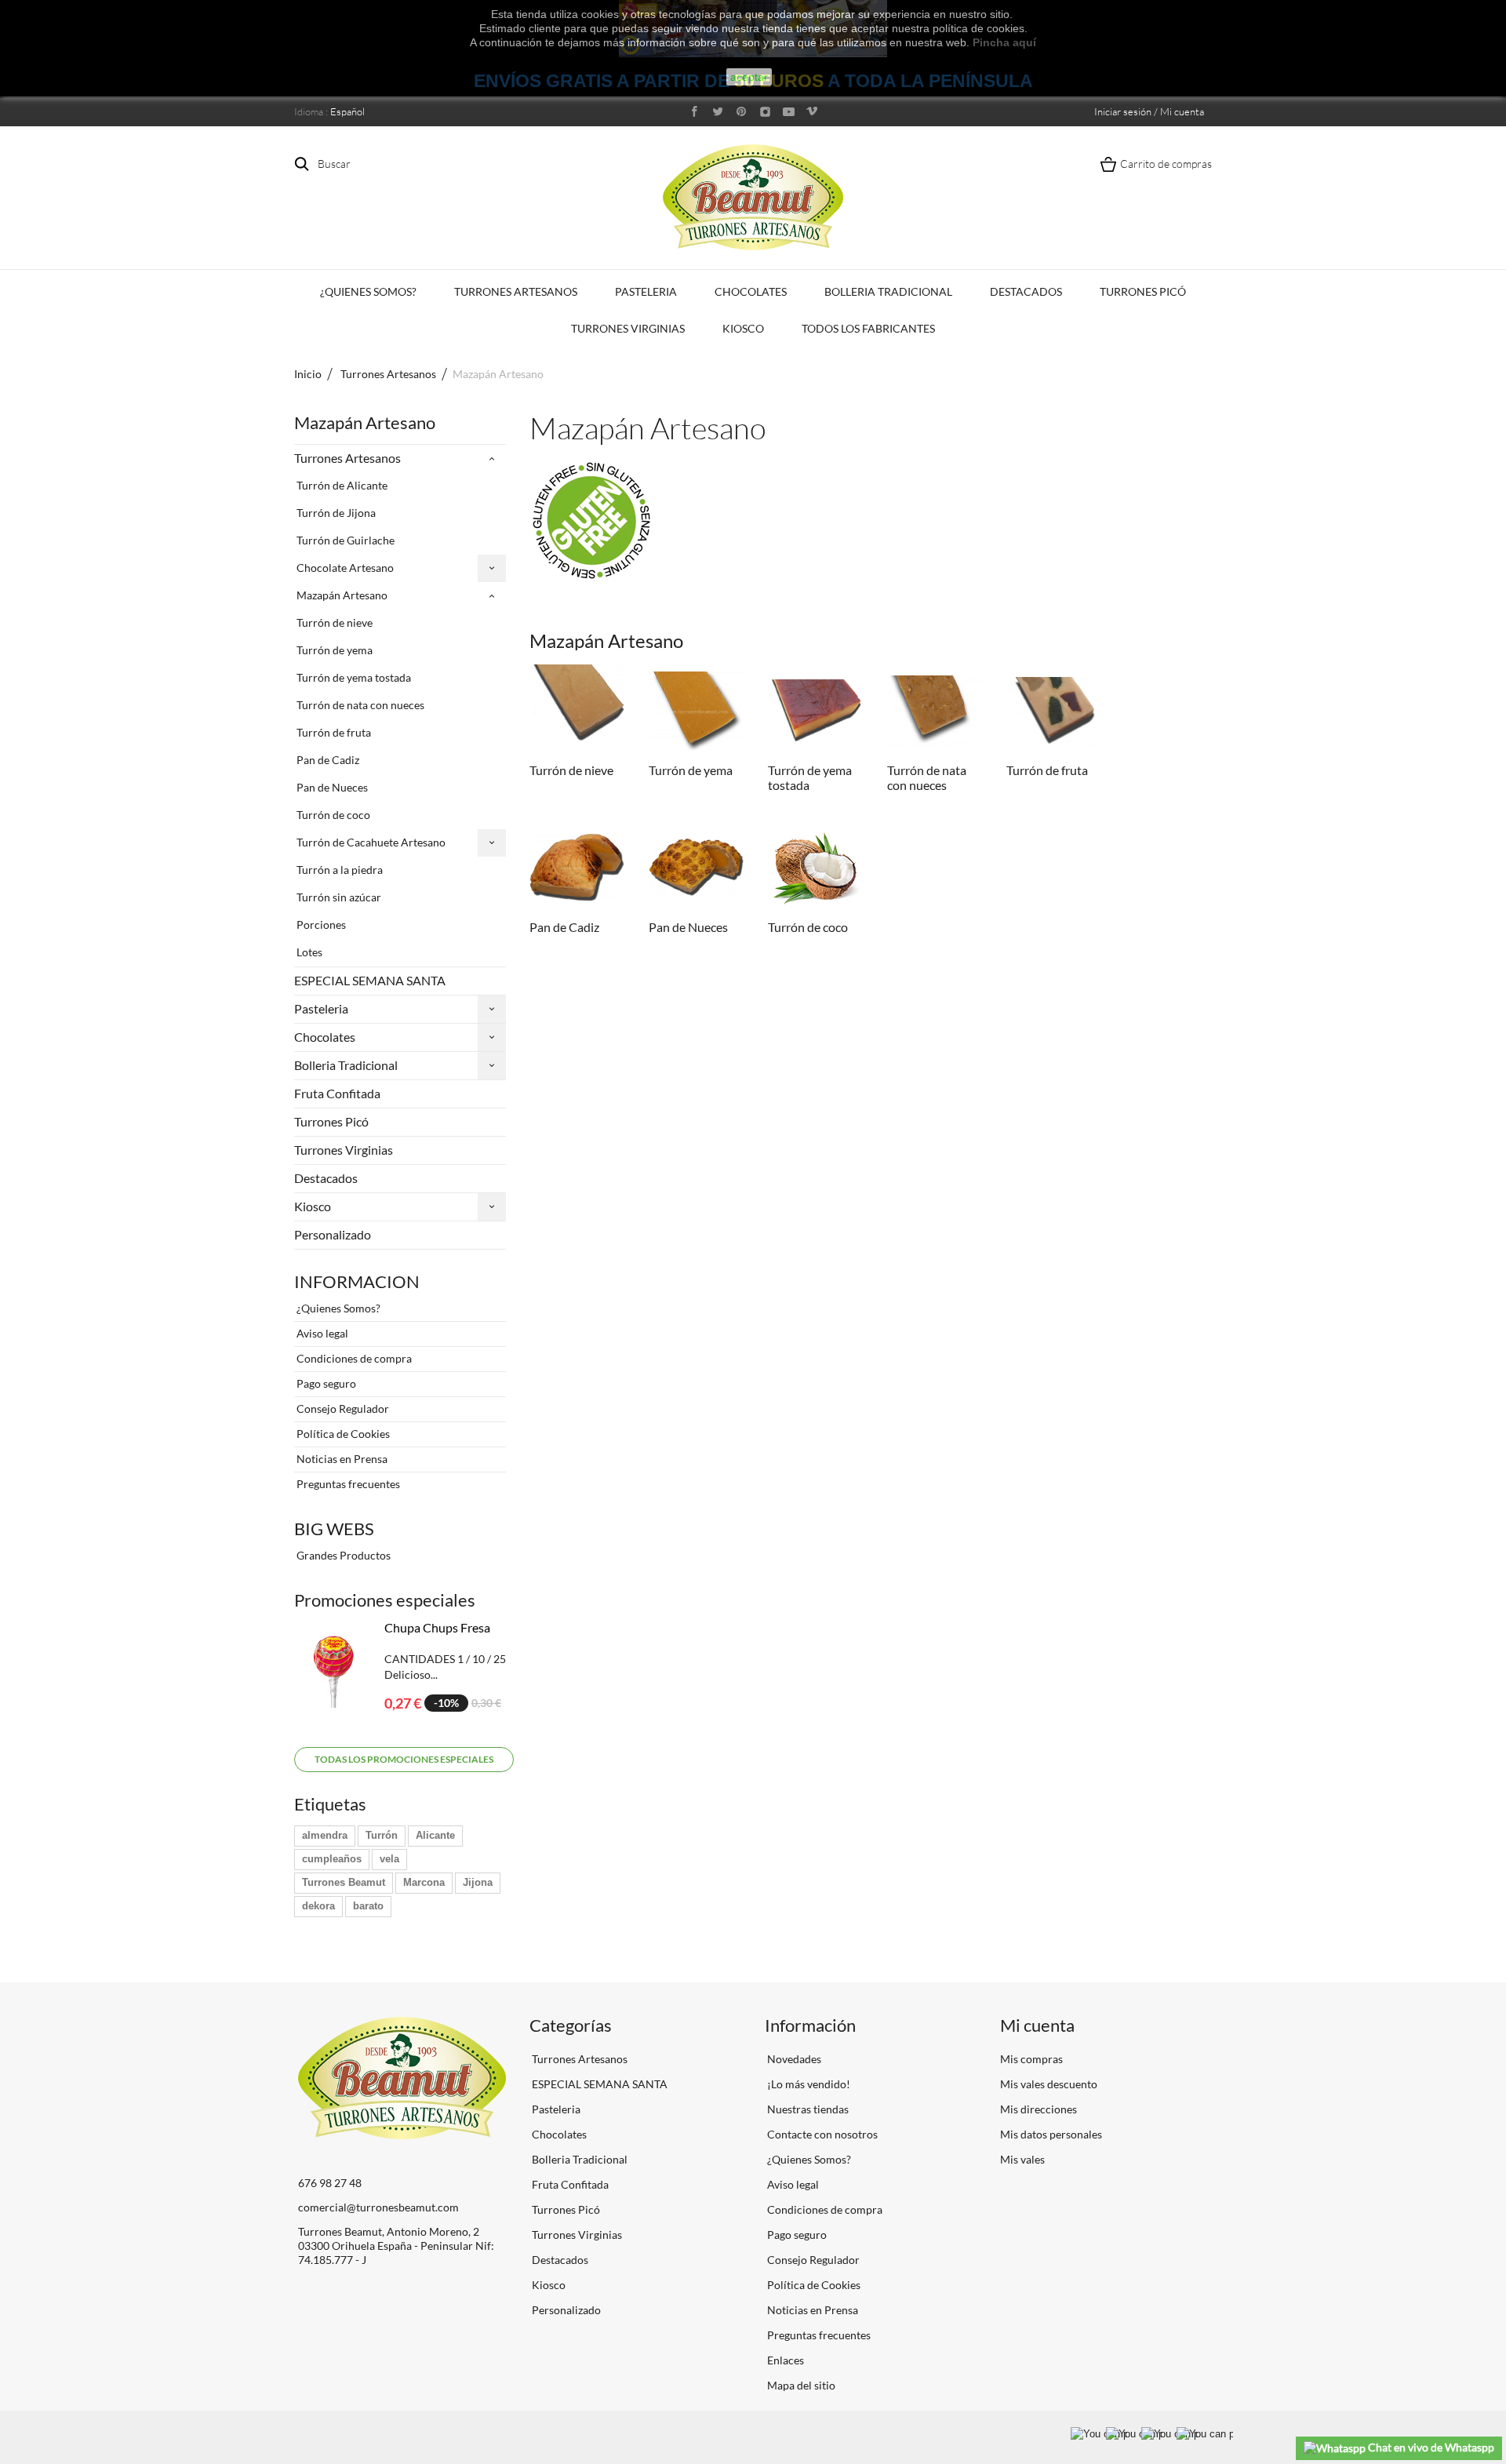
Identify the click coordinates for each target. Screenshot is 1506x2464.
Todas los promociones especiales (404, 1759)
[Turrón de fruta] (1054, 712)
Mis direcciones (1039, 2109)
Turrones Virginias (628, 328)
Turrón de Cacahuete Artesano (370, 842)
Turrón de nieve (333, 622)
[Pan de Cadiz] (577, 868)
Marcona (424, 1882)
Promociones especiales (385, 1600)
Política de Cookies (342, 1434)
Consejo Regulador (342, 1409)
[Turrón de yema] (697, 712)
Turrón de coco (332, 815)
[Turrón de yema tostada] (816, 712)
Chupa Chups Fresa (437, 1627)
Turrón (382, 1835)
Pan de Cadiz (327, 760)
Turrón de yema (333, 650)
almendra (325, 1835)
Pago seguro (325, 1383)
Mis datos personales (1051, 2134)
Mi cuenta (1037, 2025)
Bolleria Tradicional (888, 291)
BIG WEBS (334, 1529)
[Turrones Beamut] (753, 197)
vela (389, 1859)
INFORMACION (357, 1281)
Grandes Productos (342, 1555)
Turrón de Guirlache (344, 540)
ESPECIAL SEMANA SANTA (370, 980)
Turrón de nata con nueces (359, 705)
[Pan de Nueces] (697, 868)
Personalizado (333, 1234)
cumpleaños (332, 1859)
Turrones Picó (1143, 291)
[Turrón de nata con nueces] (935, 712)
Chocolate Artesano (344, 568)
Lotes (308, 952)
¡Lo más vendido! (808, 2084)
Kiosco (743, 328)
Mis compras (1031, 2059)
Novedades (793, 2059)
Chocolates (751, 291)
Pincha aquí (1004, 42)
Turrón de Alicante (341, 485)
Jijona (478, 1882)
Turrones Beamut (344, 1882)
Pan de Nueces (331, 787)
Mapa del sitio (800, 2385)
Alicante (435, 1835)
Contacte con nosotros (821, 2134)
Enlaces (784, 2360)
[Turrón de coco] (816, 868)
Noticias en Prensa (341, 1459)
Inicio (308, 374)
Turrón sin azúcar (338, 897)
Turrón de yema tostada (353, 677)
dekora (318, 1906)
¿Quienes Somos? (368, 291)
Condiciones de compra (353, 1358)
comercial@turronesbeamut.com (378, 2207)
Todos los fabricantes (868, 328)
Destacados (1026, 291)
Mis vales (1022, 2159)
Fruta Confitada (337, 1093)
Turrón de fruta (333, 732)
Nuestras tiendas (807, 2109)
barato (368, 1906)
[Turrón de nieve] (577, 712)
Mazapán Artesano (341, 595)
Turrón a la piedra (338, 870)
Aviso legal (321, 1333)
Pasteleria (646, 291)
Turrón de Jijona (335, 513)
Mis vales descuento (1049, 2084)
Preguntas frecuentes (347, 1484)
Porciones (320, 924)
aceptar (749, 77)
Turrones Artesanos (516, 291)
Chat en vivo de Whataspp (1430, 2447)
